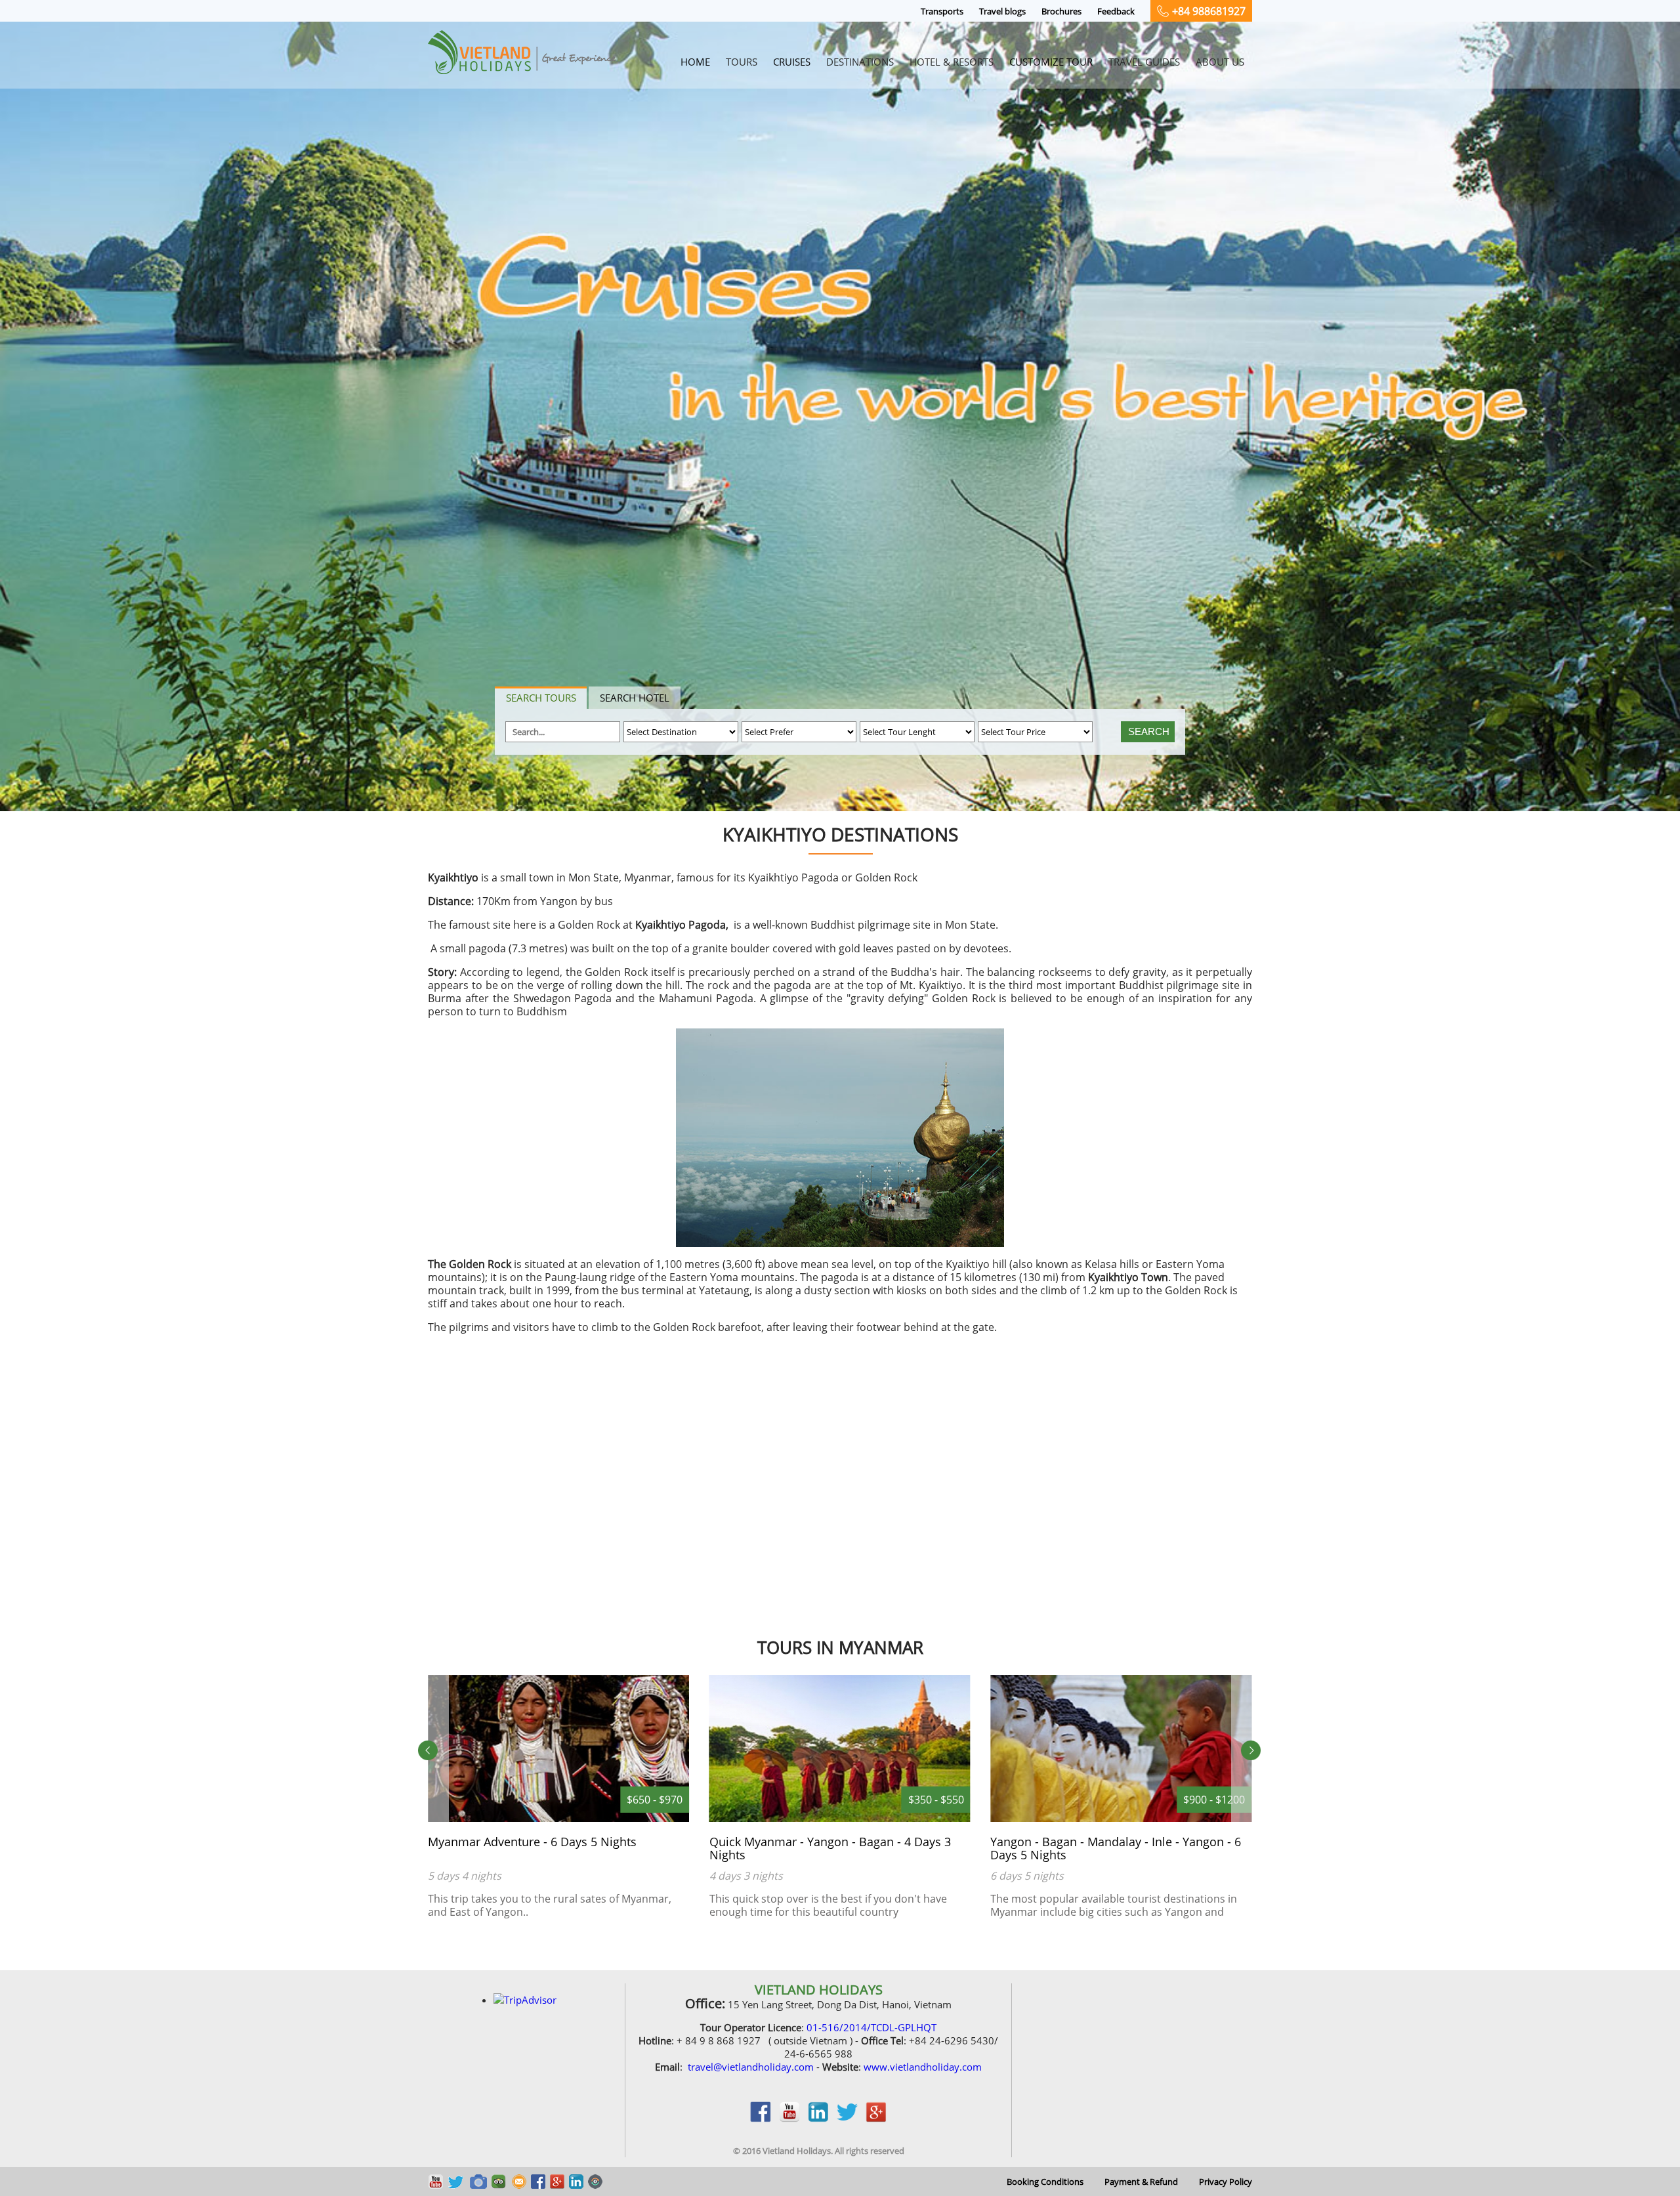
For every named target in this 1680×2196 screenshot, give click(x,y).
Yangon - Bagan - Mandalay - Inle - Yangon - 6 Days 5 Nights (835, 1848)
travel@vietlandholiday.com (751, 2067)
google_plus (876, 2119)
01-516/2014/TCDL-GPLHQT (871, 2027)
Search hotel (635, 698)
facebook (761, 2119)
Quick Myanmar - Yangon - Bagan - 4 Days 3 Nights (549, 1848)
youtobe (789, 2119)
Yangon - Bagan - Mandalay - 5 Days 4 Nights (1114, 1842)
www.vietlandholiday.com (923, 2067)
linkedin (818, 2119)
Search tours (541, 698)
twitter (847, 2119)
